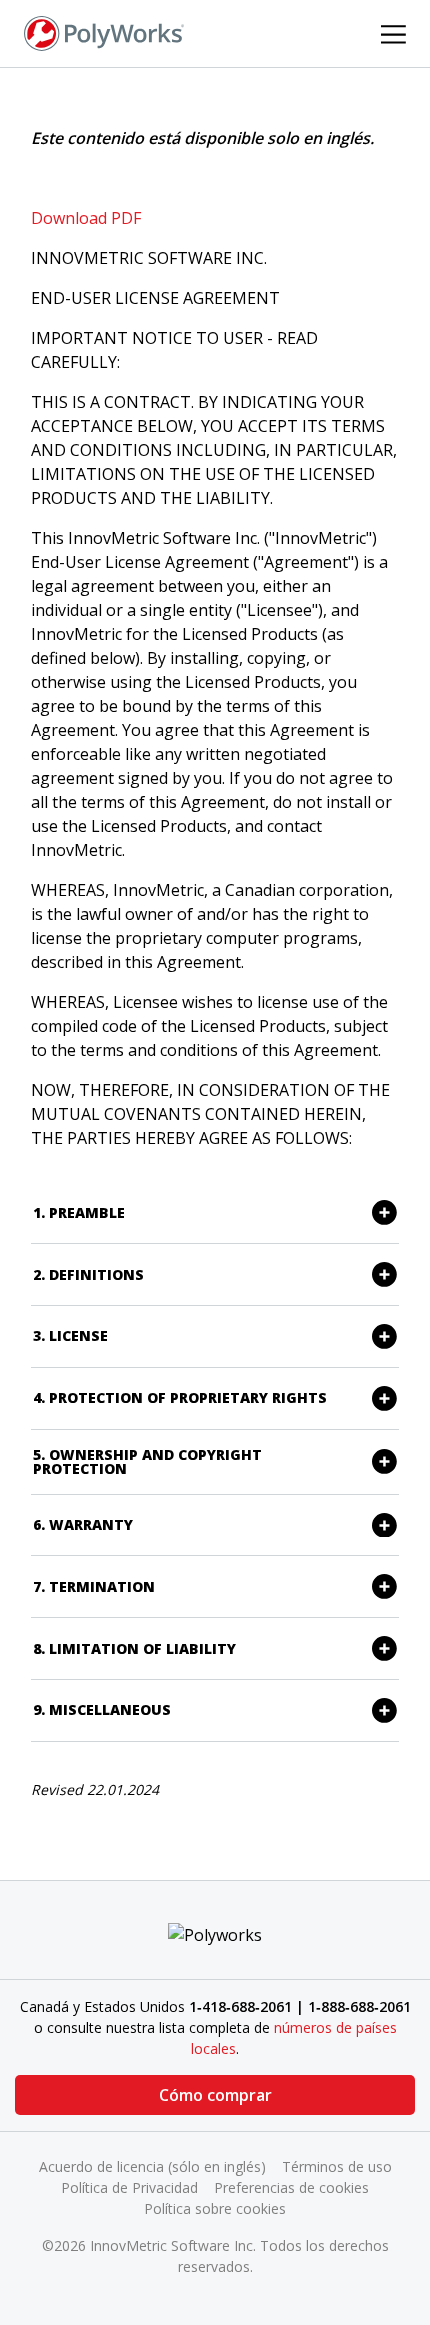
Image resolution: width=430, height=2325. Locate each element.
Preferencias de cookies (291, 2187)
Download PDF (86, 218)
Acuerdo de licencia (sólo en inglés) (152, 2166)
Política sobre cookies (215, 2208)
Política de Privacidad (129, 2187)
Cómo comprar (215, 2095)
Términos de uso (337, 2166)
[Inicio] (104, 32)
